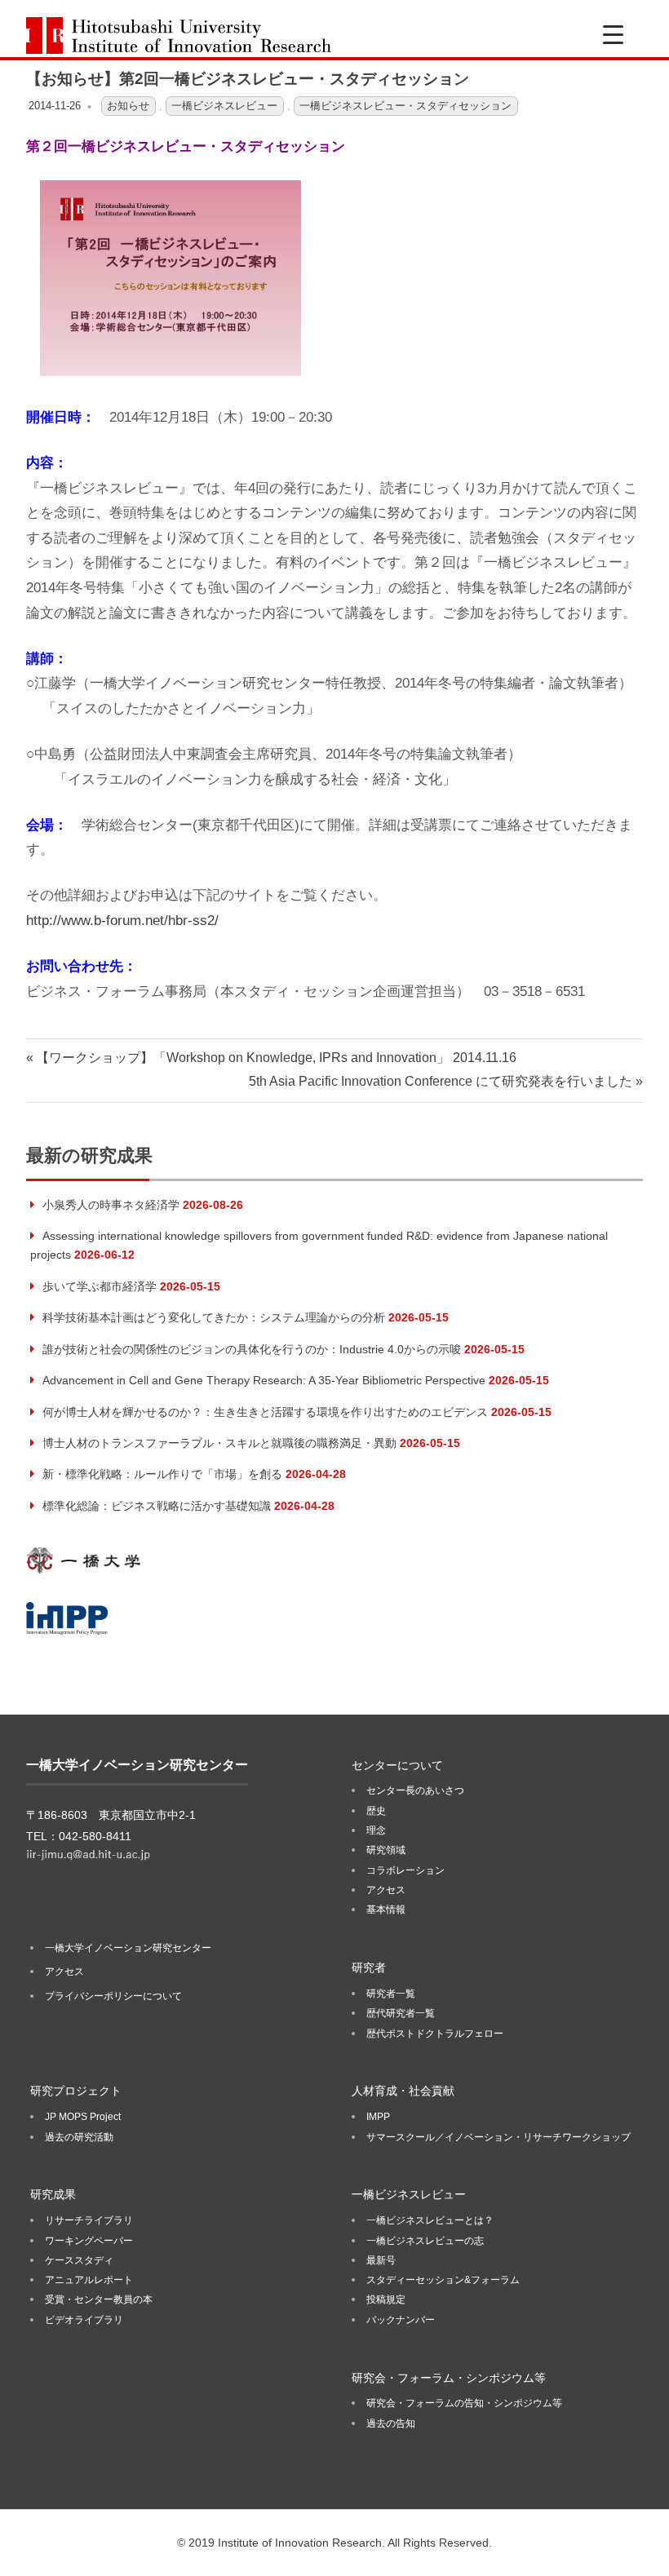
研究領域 (386, 1850)
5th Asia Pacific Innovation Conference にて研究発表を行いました (441, 1081)
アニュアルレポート (89, 2280)
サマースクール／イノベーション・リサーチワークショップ (498, 2137)
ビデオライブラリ (84, 2320)
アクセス (64, 1972)
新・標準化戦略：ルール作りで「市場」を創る (162, 1474)
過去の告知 (391, 2423)
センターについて (397, 1765)
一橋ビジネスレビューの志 (425, 2241)
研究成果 (53, 2194)
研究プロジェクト (76, 2091)
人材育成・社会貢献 (403, 2091)
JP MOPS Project (83, 2117)
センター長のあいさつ (415, 1790)
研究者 (369, 1967)
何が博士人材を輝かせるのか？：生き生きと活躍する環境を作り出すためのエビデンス (265, 1412)
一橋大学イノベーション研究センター (128, 1948)
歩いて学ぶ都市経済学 (100, 1286)
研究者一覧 (391, 1994)
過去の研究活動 (79, 2137)
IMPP (378, 2117)
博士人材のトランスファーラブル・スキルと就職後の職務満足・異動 (219, 1443)
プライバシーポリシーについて (113, 1996)
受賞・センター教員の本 (99, 2299)
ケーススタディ (79, 2260)
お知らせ (128, 106)
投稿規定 (386, 2299)
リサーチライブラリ (89, 2220)
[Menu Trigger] (613, 35)
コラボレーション (405, 1870)
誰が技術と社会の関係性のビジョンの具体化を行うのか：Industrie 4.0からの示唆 (252, 1349)
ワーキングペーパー (89, 2241)
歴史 (376, 1811)
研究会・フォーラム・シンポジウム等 (449, 2378)
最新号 (381, 2260)
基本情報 (386, 1910)
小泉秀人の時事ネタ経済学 (111, 1205)
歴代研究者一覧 (401, 2013)
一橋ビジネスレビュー (224, 106)
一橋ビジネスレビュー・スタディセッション (405, 106)
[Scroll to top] (640, 2547)
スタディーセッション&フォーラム (443, 2280)
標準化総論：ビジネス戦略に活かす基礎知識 (157, 1506)
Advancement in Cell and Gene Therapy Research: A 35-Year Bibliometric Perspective (264, 1380)
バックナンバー (401, 2320)
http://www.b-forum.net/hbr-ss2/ (122, 921)
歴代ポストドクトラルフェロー (435, 2034)
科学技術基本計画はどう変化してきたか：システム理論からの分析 (214, 1317)
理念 (376, 1830)
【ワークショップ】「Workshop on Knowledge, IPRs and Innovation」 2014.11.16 (276, 1058)
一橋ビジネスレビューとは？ (430, 2220)
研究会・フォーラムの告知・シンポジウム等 (464, 2403)
